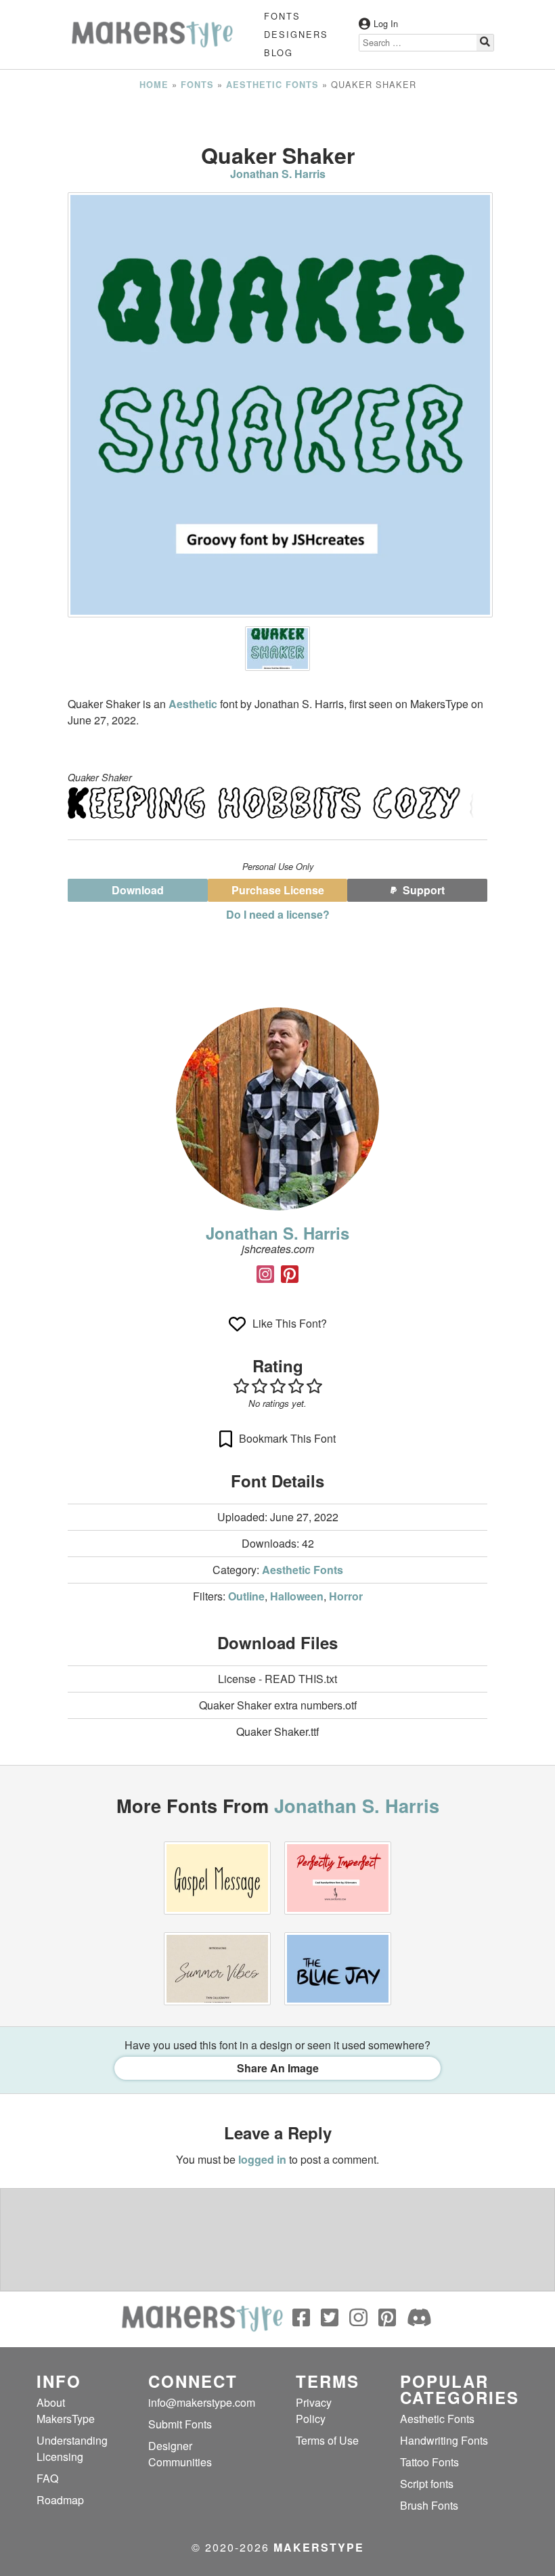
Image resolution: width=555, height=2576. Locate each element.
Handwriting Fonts (444, 2440)
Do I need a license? (278, 914)
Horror (346, 1596)
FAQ (47, 2478)
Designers (296, 34)
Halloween (297, 1596)
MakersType (319, 2547)
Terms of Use (327, 2440)
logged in (262, 2159)
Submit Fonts (180, 2424)
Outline (246, 1596)
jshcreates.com (278, 1249)
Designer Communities (180, 2454)
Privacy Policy (314, 2410)
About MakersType (66, 2410)
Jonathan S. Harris (278, 174)
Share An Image (278, 2068)
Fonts (282, 16)
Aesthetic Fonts (272, 85)
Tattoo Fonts (429, 2462)
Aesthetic (194, 704)
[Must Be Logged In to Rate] (277, 1386)
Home (154, 85)
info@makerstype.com (202, 2402)
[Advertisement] (277, 117)
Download (138, 890)
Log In (386, 23)
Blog (279, 52)
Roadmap (60, 2500)
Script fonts (427, 2484)
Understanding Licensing (72, 2448)
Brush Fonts (429, 2505)
